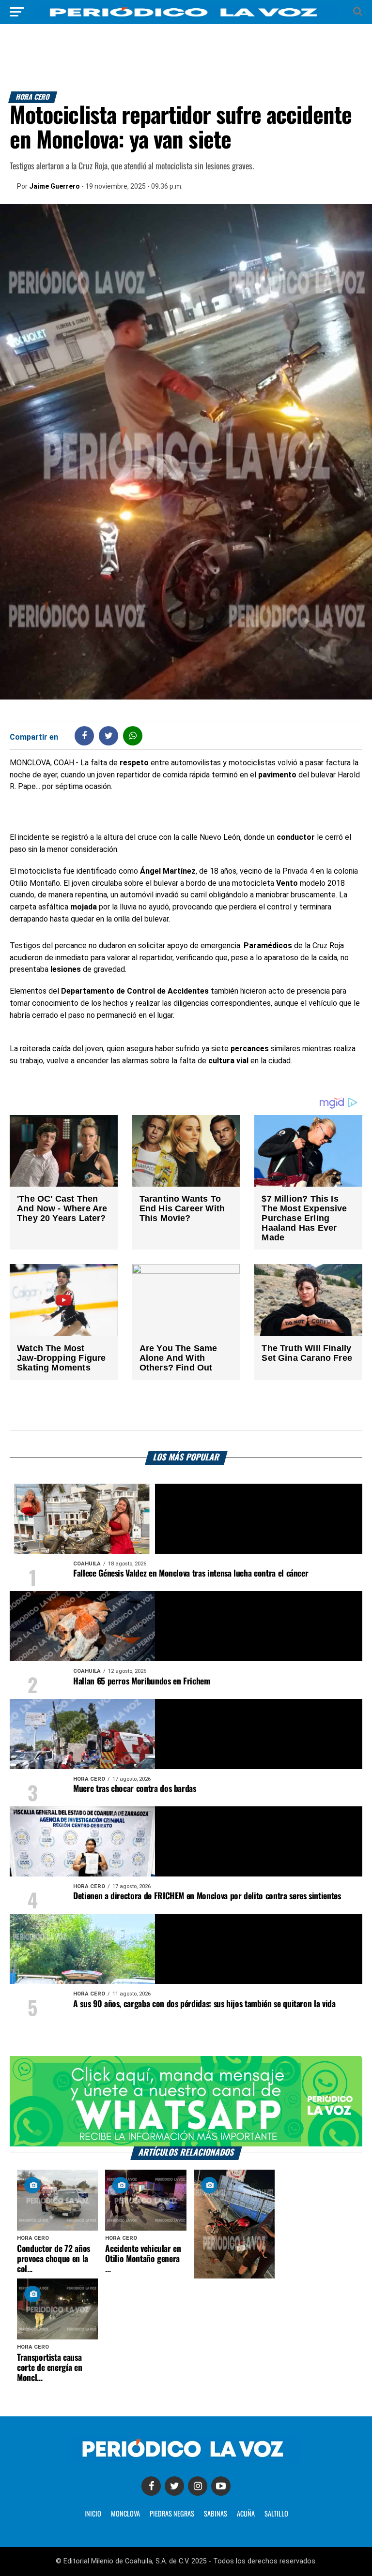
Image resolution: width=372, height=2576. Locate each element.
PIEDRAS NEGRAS (172, 2514)
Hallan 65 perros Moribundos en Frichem (142, 1682)
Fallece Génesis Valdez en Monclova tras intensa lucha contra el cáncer (191, 1574)
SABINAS (216, 2514)
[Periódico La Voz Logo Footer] (186, 2459)
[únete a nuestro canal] (186, 2101)
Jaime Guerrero (54, 186)
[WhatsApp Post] (133, 736)
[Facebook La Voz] (151, 2486)
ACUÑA (246, 2514)
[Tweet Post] (109, 736)
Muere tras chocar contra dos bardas (135, 1789)
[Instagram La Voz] (198, 2486)
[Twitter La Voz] (174, 2486)
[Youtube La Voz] (221, 2486)
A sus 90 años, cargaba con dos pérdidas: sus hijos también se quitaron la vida (204, 2004)
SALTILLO (276, 2514)
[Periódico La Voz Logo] (186, 17)
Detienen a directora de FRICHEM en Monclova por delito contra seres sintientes (207, 1896)
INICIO (93, 2514)
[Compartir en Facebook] (84, 736)
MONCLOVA (125, 2514)
